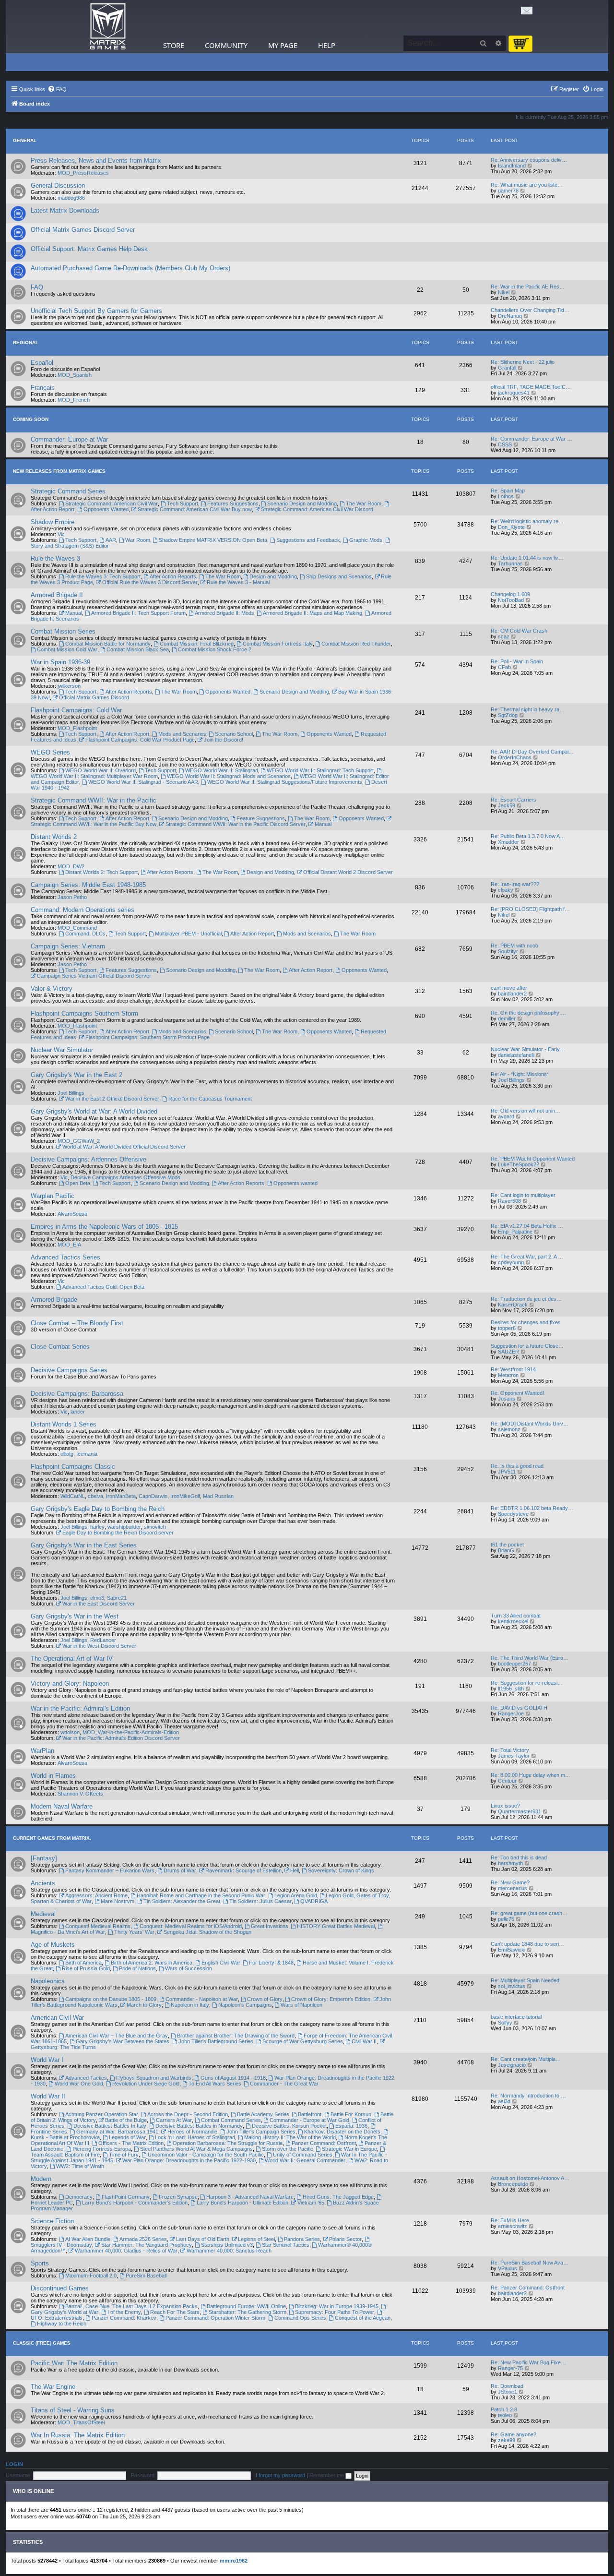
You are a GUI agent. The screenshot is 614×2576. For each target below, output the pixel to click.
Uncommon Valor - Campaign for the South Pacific (206, 2155)
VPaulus (508, 2268)
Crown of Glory (265, 1999)
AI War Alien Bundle (88, 2239)
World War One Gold (79, 2084)
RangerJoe (511, 1713)
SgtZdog (508, 715)
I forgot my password (280, 2475)
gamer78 (508, 191)
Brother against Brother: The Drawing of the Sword (236, 2036)
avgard (506, 1116)
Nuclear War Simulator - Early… (528, 1049)
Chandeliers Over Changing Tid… (530, 310)
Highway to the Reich (62, 2324)
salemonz (509, 1429)
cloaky (506, 890)
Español (42, 363)
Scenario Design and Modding (302, 503)
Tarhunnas (510, 563)
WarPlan (42, 1751)
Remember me (327, 2475)
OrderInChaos (515, 757)
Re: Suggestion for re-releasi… (527, 1683)
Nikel (504, 292)
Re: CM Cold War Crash (519, 631)
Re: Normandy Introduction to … (528, 2096)
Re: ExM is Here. (511, 2220)
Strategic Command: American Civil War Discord (317, 509)
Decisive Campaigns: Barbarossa (77, 1394)
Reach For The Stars (175, 2312)
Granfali (507, 368)
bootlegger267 (514, 1664)
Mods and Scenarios (182, 734)
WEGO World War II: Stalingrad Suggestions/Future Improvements (285, 782)
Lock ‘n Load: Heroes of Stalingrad (195, 2137)
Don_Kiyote (511, 527)
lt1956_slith (511, 1689)
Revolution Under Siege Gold (146, 2084)
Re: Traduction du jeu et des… (526, 1299)
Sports (40, 2263)
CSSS (505, 444)
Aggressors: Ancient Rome (96, 1895)
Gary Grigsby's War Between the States (123, 2041)
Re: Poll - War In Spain (517, 661)
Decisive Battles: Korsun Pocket (289, 2126)
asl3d (504, 2101)
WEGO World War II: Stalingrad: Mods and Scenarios (229, 776)
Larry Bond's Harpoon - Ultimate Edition (242, 2203)
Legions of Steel (256, 2239)
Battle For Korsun (351, 2114)
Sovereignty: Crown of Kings (341, 1870)
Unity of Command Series (303, 2155)
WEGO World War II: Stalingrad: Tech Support (320, 770)
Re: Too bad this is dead (519, 1857)
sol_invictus (512, 1986)
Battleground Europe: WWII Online (246, 2306)
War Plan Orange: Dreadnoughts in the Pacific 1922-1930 (189, 2160)
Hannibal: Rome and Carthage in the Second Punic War (201, 1895)
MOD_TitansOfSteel (81, 2422)
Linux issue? (505, 1806)
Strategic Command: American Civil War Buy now (195, 509)
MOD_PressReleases (83, 173)
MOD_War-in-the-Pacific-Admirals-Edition (131, 1732)
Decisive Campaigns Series (69, 1370)
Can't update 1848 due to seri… (527, 1944)
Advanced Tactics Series (65, 1257)
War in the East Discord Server (99, 1604)
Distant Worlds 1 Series (64, 1424)
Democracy (79, 2197)
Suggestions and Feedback (308, 540)
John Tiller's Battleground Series (216, 2041)
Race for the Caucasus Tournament (210, 1099)
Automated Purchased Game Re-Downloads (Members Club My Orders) (130, 268)
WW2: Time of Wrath (80, 2166)
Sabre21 (117, 1598)
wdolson (70, 1732)
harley (97, 1527)
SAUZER (508, 1352)
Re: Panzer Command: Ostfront (528, 2288)
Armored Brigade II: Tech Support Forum (138, 613)
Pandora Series (302, 2239)
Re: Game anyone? (514, 2434)
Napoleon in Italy (190, 2005)
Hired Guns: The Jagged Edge (338, 2197)
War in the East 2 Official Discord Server (112, 1099)
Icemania (87, 1454)
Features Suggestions (233, 503)
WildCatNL (73, 1496)
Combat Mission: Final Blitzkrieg (197, 644)
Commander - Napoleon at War (202, 1999)
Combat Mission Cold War (67, 649)
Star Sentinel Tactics (286, 2245)
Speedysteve (513, 1514)
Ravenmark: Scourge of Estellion (243, 1870)
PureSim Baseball (146, 2276)
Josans (507, 1399)
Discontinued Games (60, 2288)
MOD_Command (77, 928)
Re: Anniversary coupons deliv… (529, 160)
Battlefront (310, 2114)
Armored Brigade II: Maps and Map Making (313, 613)
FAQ (37, 287)
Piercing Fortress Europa (102, 2149)
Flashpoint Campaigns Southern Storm (84, 1013)
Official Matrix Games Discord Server (83, 230)
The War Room (364, 503)
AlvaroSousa (72, 1214)
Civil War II (364, 2041)
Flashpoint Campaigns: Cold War (76, 710)
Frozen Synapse (178, 2197)
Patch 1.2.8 (504, 2409)
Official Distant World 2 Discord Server (348, 872)
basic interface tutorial (516, 2017)
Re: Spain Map (508, 491)
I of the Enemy (124, 2312)
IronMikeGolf (185, 1496)
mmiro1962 (234, 2561)
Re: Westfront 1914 (513, 1369)
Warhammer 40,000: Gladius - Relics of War (126, 2251)
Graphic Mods (366, 540)
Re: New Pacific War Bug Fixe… (528, 2362)
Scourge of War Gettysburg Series (303, 2041)
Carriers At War (174, 2120)
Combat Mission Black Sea (138, 649)
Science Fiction (52, 2221)
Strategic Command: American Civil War (112, 503)
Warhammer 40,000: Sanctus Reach (229, 2251)
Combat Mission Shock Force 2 (215, 649)
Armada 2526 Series (143, 2239)
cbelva (95, 1496)
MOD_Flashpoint (77, 728)
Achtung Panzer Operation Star (102, 2114)
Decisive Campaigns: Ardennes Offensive (89, 1159)
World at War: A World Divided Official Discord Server (124, 1147)
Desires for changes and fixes (526, 1322)
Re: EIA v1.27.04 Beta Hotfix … (527, 1226)
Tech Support (183, 503)
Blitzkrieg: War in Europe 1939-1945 (337, 2306)
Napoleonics (48, 1981)
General (25, 140)
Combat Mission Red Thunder (356, 644)
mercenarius (513, 1888)
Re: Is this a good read (517, 1466)
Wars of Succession (189, 1968)
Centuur (507, 1781)
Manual (74, 613)
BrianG (506, 1550)
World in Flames (53, 1776)
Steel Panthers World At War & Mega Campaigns (196, 2149)
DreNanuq (510, 316)
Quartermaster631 (520, 1811)
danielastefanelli (516, 1055)
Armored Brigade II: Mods (224, 613)
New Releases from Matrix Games (59, 471)
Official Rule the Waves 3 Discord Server (150, 582)
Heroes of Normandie (192, 2132)
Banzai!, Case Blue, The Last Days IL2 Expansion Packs (131, 2306)
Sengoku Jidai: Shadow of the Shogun (207, 1932)
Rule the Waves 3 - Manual (238, 582)
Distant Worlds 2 (54, 837)
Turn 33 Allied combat (516, 1616)
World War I (47, 2060)
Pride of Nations (137, 1968)
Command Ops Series (300, 2318)
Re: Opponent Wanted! (517, 1393)
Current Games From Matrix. (52, 1838)
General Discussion (58, 186)
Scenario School (234, 734)
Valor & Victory (52, 988)
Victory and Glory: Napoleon (70, 1683)
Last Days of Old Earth (203, 2239)
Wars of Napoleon (301, 2005)
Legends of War (127, 2137)
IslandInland (512, 166)
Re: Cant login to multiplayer (523, 1195)
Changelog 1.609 (510, 594)
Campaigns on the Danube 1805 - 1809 (111, 1999)
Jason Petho (72, 897)
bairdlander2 (512, 994)
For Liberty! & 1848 (271, 1963)
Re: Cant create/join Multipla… (526, 2059)
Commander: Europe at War (69, 439)
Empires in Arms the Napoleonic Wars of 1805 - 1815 (104, 1227)
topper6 (507, 1328)
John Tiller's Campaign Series (261, 2132)
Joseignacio (512, 2065)
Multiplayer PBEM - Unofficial (188, 934)
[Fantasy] (44, 1858)
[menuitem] (57, 89)
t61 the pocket (507, 1545)
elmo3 (97, 1598)
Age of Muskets (53, 1945)
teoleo (505, 2415)
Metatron (508, 1375)
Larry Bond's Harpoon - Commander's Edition (135, 2203)
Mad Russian (218, 1496)
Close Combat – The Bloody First (77, 1323)
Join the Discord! (224, 740)
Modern (41, 2179)
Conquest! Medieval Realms (98, 1926)
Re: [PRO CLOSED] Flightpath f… (530, 909)
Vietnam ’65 (311, 2203)
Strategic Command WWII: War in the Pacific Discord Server (236, 824)
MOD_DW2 (71, 866)
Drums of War (180, 1870)
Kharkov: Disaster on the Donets (342, 2132)
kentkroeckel (513, 1621)
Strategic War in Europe (349, 2149)
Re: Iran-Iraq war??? (515, 884)
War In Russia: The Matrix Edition (78, 2435)
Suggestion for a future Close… (527, 1346)
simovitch (155, 1527)
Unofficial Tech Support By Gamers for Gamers (96, 311)
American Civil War (57, 2018)
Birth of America (83, 1963)
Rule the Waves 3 (55, 558)
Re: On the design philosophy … (528, 1013)
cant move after (509, 988)
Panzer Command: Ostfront (324, 2143)
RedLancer (103, 1640)
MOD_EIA (69, 1245)
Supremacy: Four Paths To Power (335, 2312)
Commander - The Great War (284, 2084)
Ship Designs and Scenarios (339, 576)
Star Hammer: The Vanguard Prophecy (147, 2245)
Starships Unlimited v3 (227, 2245)
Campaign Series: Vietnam (68, 946)
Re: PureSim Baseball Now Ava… (530, 2263)
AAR (111, 540)
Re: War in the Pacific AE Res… (528, 287)
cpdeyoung (511, 1262)
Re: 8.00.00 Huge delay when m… (531, 1775)
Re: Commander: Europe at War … (531, 439)
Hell (295, 1870)
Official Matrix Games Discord (94, 697)
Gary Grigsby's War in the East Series (84, 1545)
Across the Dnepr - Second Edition (188, 2114)
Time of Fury (124, 2155)
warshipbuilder (124, 1527)
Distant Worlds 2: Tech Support (101, 872)
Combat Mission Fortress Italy (278, 644)
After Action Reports (173, 576)
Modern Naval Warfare (62, 1806)
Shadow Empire (53, 522)
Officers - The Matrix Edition (131, 2143)
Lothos (506, 496)
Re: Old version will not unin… (525, 1111)
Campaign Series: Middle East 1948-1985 (88, 885)
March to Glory (144, 2005)
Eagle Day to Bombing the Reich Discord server (118, 1533)
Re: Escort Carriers (514, 800)
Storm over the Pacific (288, 2149)
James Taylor (514, 1756)
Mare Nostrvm (118, 1901)
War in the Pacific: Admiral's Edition (80, 1708)
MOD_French (74, 400)
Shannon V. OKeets (80, 1794)
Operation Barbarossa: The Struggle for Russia (228, 2143)
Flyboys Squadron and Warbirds (154, 2078)
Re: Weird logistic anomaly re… (527, 521)
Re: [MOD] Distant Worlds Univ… (530, 1424)
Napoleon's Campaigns (245, 2005)
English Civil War (221, 1963)
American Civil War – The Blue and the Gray (117, 2036)
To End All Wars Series (215, 2084)
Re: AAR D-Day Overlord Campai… (532, 752)
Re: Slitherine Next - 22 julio (523, 362)
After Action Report (127, 734)
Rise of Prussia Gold (86, 1968)
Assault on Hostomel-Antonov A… (530, 2178)
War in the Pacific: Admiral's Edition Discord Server (121, 1738)
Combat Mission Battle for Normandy (108, 644)
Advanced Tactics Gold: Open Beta (103, 1287)
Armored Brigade (54, 1300)
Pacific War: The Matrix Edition (74, 2363)
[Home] (108, 27)
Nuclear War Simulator (62, 1050)
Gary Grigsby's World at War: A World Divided (94, 1111)
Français (43, 388)
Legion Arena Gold (296, 1895)
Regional (26, 342)
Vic (61, 534)
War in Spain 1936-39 (60, 662)
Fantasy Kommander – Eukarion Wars (110, 1870)
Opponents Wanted (106, 509)
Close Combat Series (60, 1347)
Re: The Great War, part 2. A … (527, 1257)
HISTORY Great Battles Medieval (336, 1926)
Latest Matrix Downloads (65, 210)
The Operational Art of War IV (72, 1659)
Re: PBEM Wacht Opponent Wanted (533, 1159)
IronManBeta (121, 1496)
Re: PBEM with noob (514, 946)
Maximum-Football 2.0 (91, 2276)
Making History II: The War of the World (290, 2137)
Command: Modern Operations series (83, 910)
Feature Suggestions (261, 818)
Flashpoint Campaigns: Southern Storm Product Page (148, 1037)
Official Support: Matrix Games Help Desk (89, 249)
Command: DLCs (85, 934)
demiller (507, 1018)
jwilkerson (69, 686)
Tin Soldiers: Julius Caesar (260, 1901)
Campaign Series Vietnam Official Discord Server (94, 976)
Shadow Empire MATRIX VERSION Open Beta (213, 540)
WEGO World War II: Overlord (100, 770)
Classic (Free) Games (42, 2343)
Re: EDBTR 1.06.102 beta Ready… (532, 1508)
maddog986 (71, 198)
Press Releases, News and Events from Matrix (96, 161)
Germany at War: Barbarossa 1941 (117, 2132)
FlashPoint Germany (126, 2197)
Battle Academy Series (263, 2114)
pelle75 (506, 1919)
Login (14, 2464)
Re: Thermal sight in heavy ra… (528, 709)
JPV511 (507, 1472)
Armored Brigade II (57, 595)
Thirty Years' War (134, 1932)
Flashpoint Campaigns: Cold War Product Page (140, 740)
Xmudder (508, 842)
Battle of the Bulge (126, 2120)
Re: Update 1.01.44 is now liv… (527, 558)
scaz (504, 636)
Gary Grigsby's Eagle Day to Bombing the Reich (98, 1509)
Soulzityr (508, 951)
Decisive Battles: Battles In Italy (110, 2126)
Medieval (43, 1914)
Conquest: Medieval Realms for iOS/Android (191, 1926)
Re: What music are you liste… (527, 185)
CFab (504, 667)
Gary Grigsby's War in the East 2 (77, 1075)
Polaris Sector (345, 2239)
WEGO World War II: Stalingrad (222, 770)
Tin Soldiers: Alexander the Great (182, 1901)
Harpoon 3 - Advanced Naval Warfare (250, 2197)
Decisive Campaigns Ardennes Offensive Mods (125, 1177)
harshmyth (510, 1863)
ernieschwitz (513, 2226)
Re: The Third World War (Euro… (530, 1658)
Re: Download (507, 2386)
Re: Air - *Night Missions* (520, 1074)
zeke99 (507, 2440)
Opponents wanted (295, 1183)
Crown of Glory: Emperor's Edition (331, 1999)
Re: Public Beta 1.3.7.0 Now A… (528, 836)
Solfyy (505, 2023)
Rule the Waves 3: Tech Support (103, 576)
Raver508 (509, 1201)
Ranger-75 (510, 2368)
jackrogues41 (514, 393)
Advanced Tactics (86, 2078)
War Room (138, 540)
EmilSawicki (512, 1950)
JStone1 (508, 2392)
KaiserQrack (513, 1305)
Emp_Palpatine (515, 1232)
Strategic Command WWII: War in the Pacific (94, 800)
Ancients (43, 1883)
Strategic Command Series (68, 491)
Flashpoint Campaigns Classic (73, 1467)
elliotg (67, 1454)
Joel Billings (71, 1093)
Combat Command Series (231, 2120)
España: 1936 (351, 2126)
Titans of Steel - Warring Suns (73, 2410)
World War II (48, 2096)
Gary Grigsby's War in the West (75, 1616)
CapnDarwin (153, 1496)
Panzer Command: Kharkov (124, 2318)
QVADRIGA (314, 1901)
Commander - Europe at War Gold (309, 2120)
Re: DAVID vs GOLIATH (519, 1708)
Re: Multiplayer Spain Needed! (526, 1980)
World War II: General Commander (305, 2160)
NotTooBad (511, 600)
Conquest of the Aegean (363, 2318)
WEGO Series (50, 752)
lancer (78, 1412)
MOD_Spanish (75, 375)
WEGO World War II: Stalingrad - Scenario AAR (143, 782)
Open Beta (78, 1183)
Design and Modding (273, 576)
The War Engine (53, 2387)
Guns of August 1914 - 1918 (233, 2078)
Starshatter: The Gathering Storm (248, 2312)
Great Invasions (270, 1926)
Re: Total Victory (510, 1750)
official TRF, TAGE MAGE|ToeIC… (531, 387)
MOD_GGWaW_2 (79, 1141)
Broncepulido (513, 2184)
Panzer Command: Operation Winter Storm (215, 2318)
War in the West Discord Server (99, 1646)
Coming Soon (31, 419)
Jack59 (507, 805)
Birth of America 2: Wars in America (152, 1963)
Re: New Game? (510, 1882)
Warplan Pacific (53, 1196)
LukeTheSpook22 (519, 1164)
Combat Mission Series (63, 631)
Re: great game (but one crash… (529, 1913)
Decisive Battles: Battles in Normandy (199, 2126)
